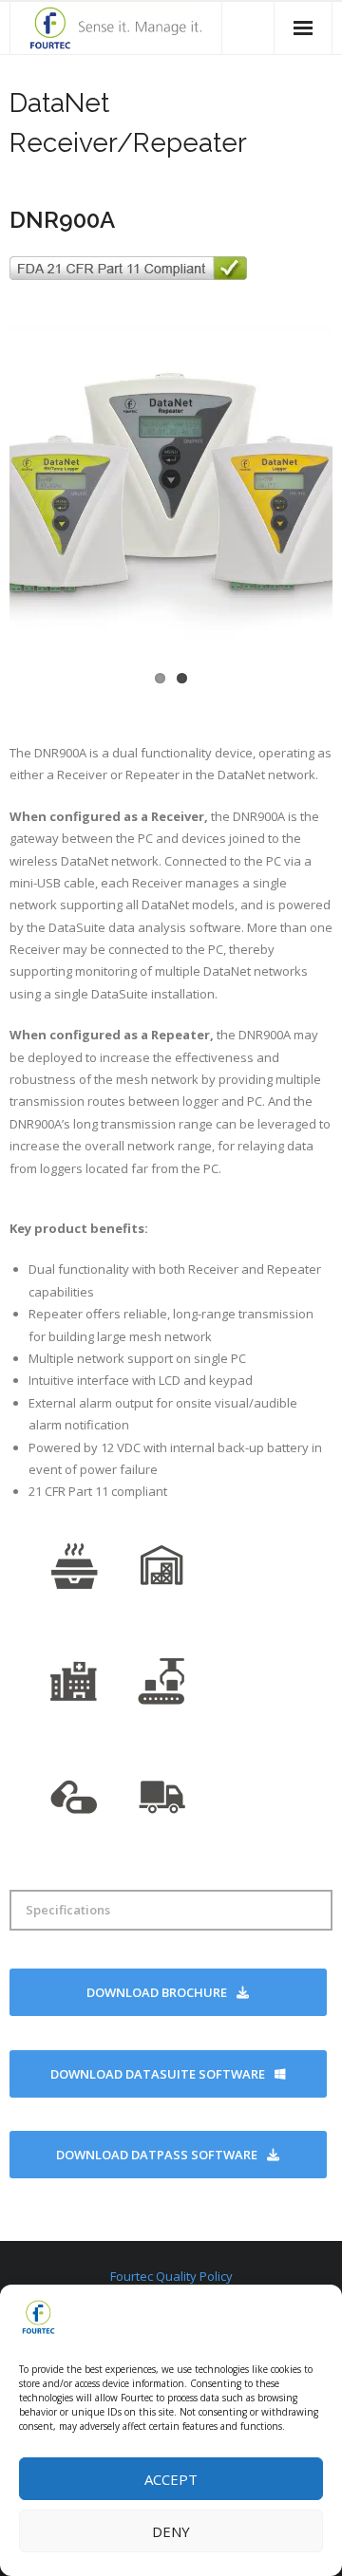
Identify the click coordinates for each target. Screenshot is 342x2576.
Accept (171, 2479)
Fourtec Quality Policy (171, 2276)
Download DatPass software (157, 2155)
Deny (171, 2531)
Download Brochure (157, 1992)
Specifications (68, 1910)
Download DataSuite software (158, 2074)
